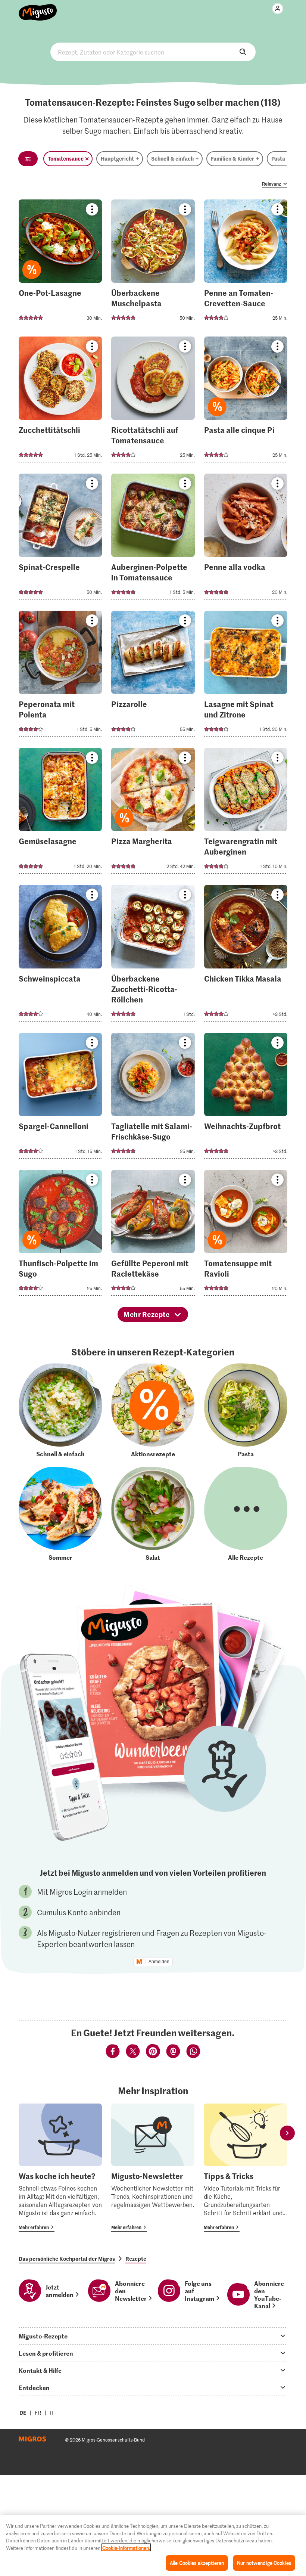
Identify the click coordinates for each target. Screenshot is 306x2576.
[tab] (153, 2336)
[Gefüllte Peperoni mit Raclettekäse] (153, 1235)
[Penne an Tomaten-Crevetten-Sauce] (246, 265)
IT (52, 2413)
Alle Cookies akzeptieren (197, 2563)
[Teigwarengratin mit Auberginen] (246, 813)
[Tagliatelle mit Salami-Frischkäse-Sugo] (153, 1098)
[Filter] (28, 159)
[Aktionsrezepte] (153, 1411)
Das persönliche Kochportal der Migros (67, 2259)
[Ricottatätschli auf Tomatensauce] (153, 402)
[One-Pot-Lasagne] (60, 265)
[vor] (287, 2133)
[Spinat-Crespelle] (60, 539)
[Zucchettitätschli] (60, 402)
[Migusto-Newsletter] (153, 2168)
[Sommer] (60, 1514)
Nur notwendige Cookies (264, 2563)
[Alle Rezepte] (246, 1514)
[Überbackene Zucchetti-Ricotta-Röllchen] (153, 955)
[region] (153, 2545)
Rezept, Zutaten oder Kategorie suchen (153, 52)
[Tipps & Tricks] (245, 2168)
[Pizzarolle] (153, 676)
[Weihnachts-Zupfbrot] (246, 1098)
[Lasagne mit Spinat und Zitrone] (246, 676)
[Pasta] (246, 1411)
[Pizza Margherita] (153, 813)
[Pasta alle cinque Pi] (246, 402)
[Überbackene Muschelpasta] (153, 265)
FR (38, 2413)
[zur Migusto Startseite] (38, 8)
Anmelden (159, 1962)
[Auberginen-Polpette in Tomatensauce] (153, 539)
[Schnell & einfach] (60, 1411)
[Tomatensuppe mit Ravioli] (246, 1235)
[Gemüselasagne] (60, 813)
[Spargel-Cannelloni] (60, 1098)
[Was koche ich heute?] (60, 2168)
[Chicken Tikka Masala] (246, 955)
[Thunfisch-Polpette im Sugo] (60, 1235)
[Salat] (153, 1514)
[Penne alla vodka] (246, 539)
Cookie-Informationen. (126, 2548)
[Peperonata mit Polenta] (60, 676)
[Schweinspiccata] (60, 955)
